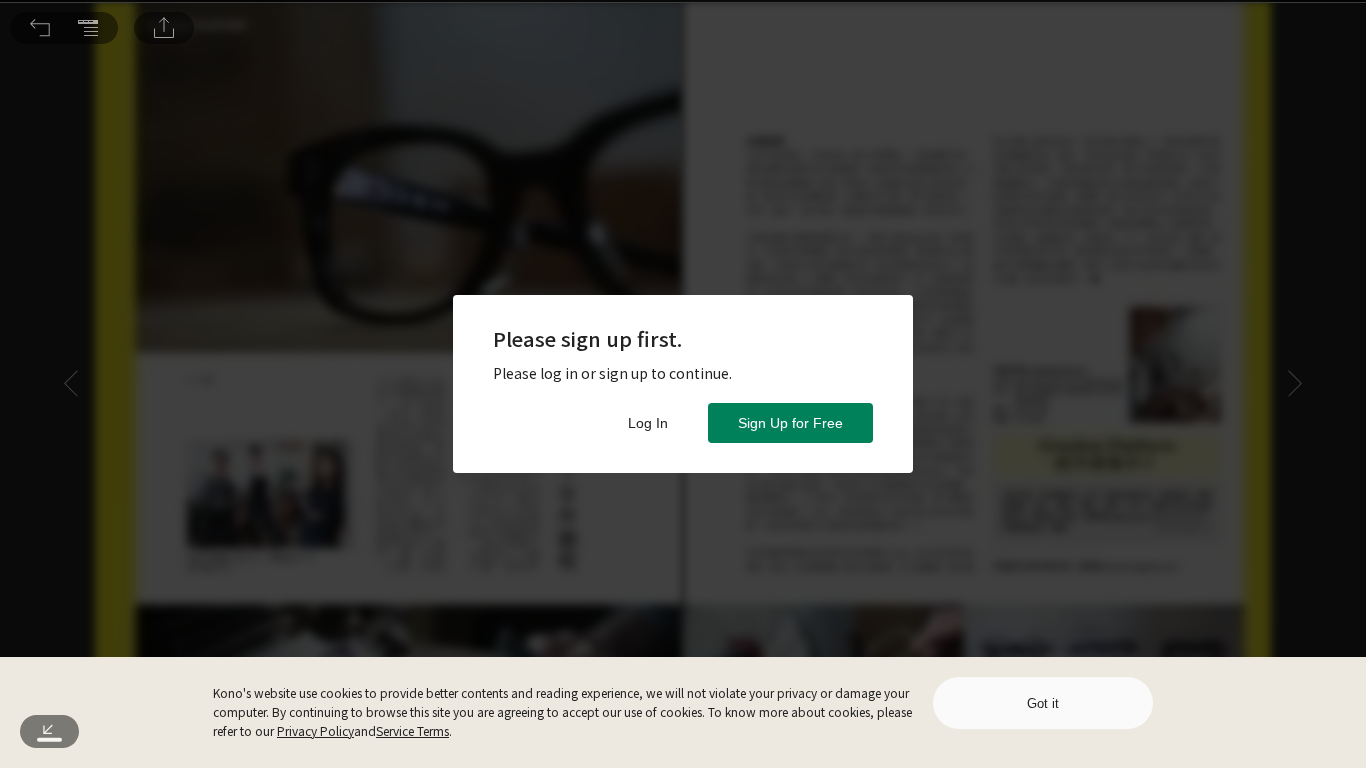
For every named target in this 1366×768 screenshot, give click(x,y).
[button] (40, 28)
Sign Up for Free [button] (790, 423)
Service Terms (412, 730)
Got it (1043, 703)
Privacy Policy (315, 730)
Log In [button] (648, 423)
